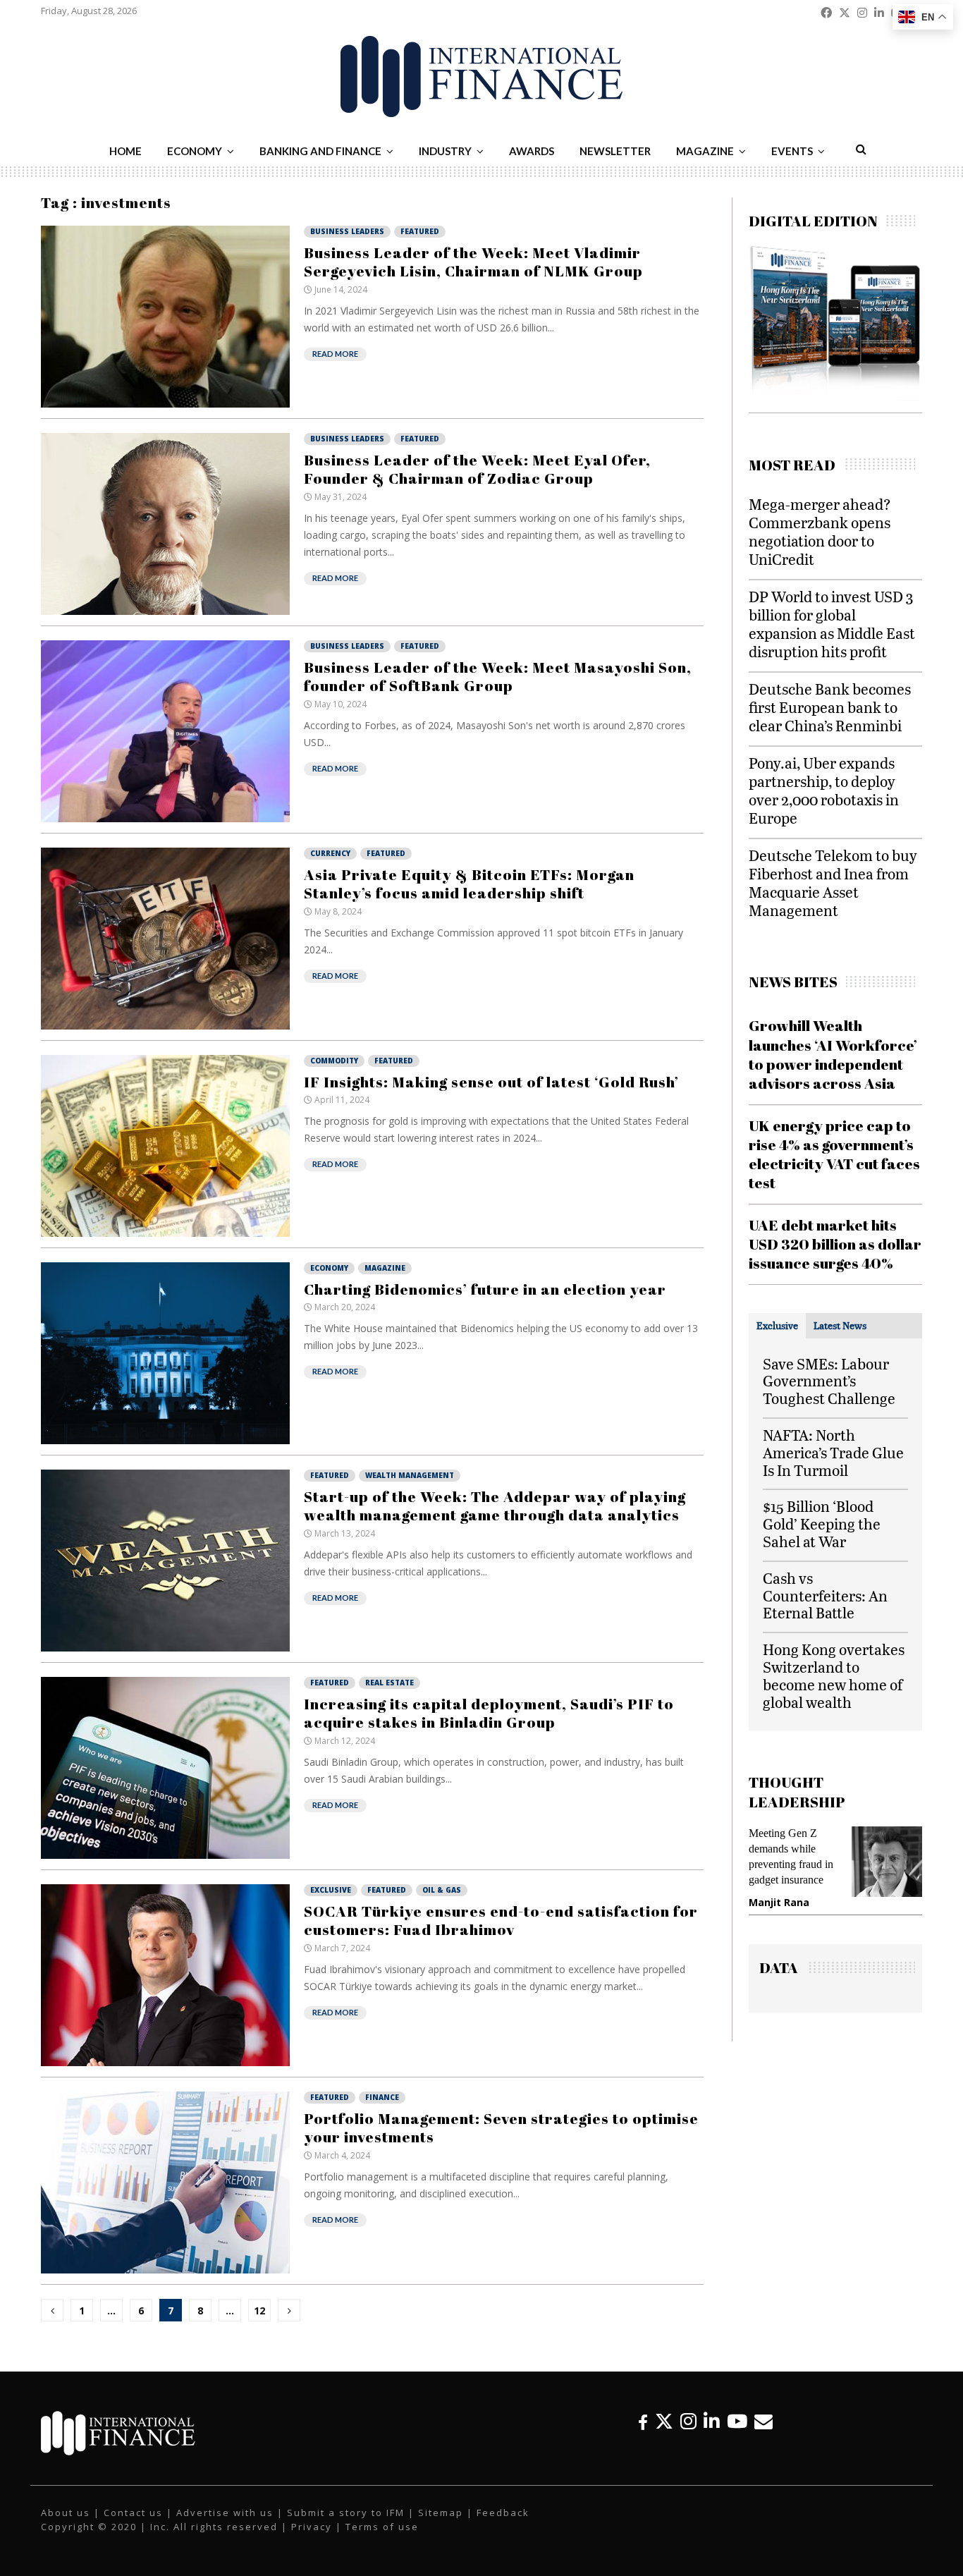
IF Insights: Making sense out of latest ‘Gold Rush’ (491, 1082)
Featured (420, 231)
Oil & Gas (442, 1890)
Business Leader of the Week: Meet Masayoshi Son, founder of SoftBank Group (498, 676)
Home (125, 151)
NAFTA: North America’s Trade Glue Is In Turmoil (833, 1452)
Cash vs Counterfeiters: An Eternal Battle (825, 1595)
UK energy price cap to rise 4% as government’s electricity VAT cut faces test (834, 1154)
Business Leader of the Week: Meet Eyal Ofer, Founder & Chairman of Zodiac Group (477, 469)
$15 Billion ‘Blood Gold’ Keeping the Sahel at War (822, 1524)
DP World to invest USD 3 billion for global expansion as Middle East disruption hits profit (832, 624)
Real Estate (390, 1683)
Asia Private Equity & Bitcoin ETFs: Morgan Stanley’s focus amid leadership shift (469, 884)
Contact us (133, 2513)
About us (66, 2513)
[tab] (777, 1326)
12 (259, 2311)
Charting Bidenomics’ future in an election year (485, 1289)
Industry (445, 151)
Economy (195, 151)
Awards (532, 151)
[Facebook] (643, 2421)
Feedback (503, 2513)
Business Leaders (347, 231)
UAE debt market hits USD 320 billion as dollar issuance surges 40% (835, 1244)
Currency (330, 853)
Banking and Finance (320, 151)
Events (792, 151)
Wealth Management (410, 1475)
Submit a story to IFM (346, 2513)
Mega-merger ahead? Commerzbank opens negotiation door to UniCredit (820, 531)
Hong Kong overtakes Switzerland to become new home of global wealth (834, 1675)
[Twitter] (664, 2421)
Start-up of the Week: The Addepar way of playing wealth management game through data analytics (495, 1506)
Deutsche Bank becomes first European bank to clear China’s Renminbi (830, 707)
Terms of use (382, 2527)
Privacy (312, 2527)
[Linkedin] (712, 2421)
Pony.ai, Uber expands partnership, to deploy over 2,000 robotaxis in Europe (824, 790)
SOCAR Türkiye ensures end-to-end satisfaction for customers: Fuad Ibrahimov (501, 1920)
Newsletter (615, 151)
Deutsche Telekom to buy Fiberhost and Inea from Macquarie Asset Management (833, 883)
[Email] (763, 2421)
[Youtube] (737, 2421)
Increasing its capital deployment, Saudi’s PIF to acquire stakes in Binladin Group (489, 1713)
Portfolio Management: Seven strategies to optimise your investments (501, 2128)
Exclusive (331, 1890)
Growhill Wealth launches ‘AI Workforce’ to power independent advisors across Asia (833, 1054)
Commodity (334, 1061)
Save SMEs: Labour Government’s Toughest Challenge (829, 1381)
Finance (382, 2097)
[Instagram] (688, 2421)
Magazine (705, 151)
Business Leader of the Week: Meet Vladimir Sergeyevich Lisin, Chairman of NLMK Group (473, 262)
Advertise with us (225, 2513)
